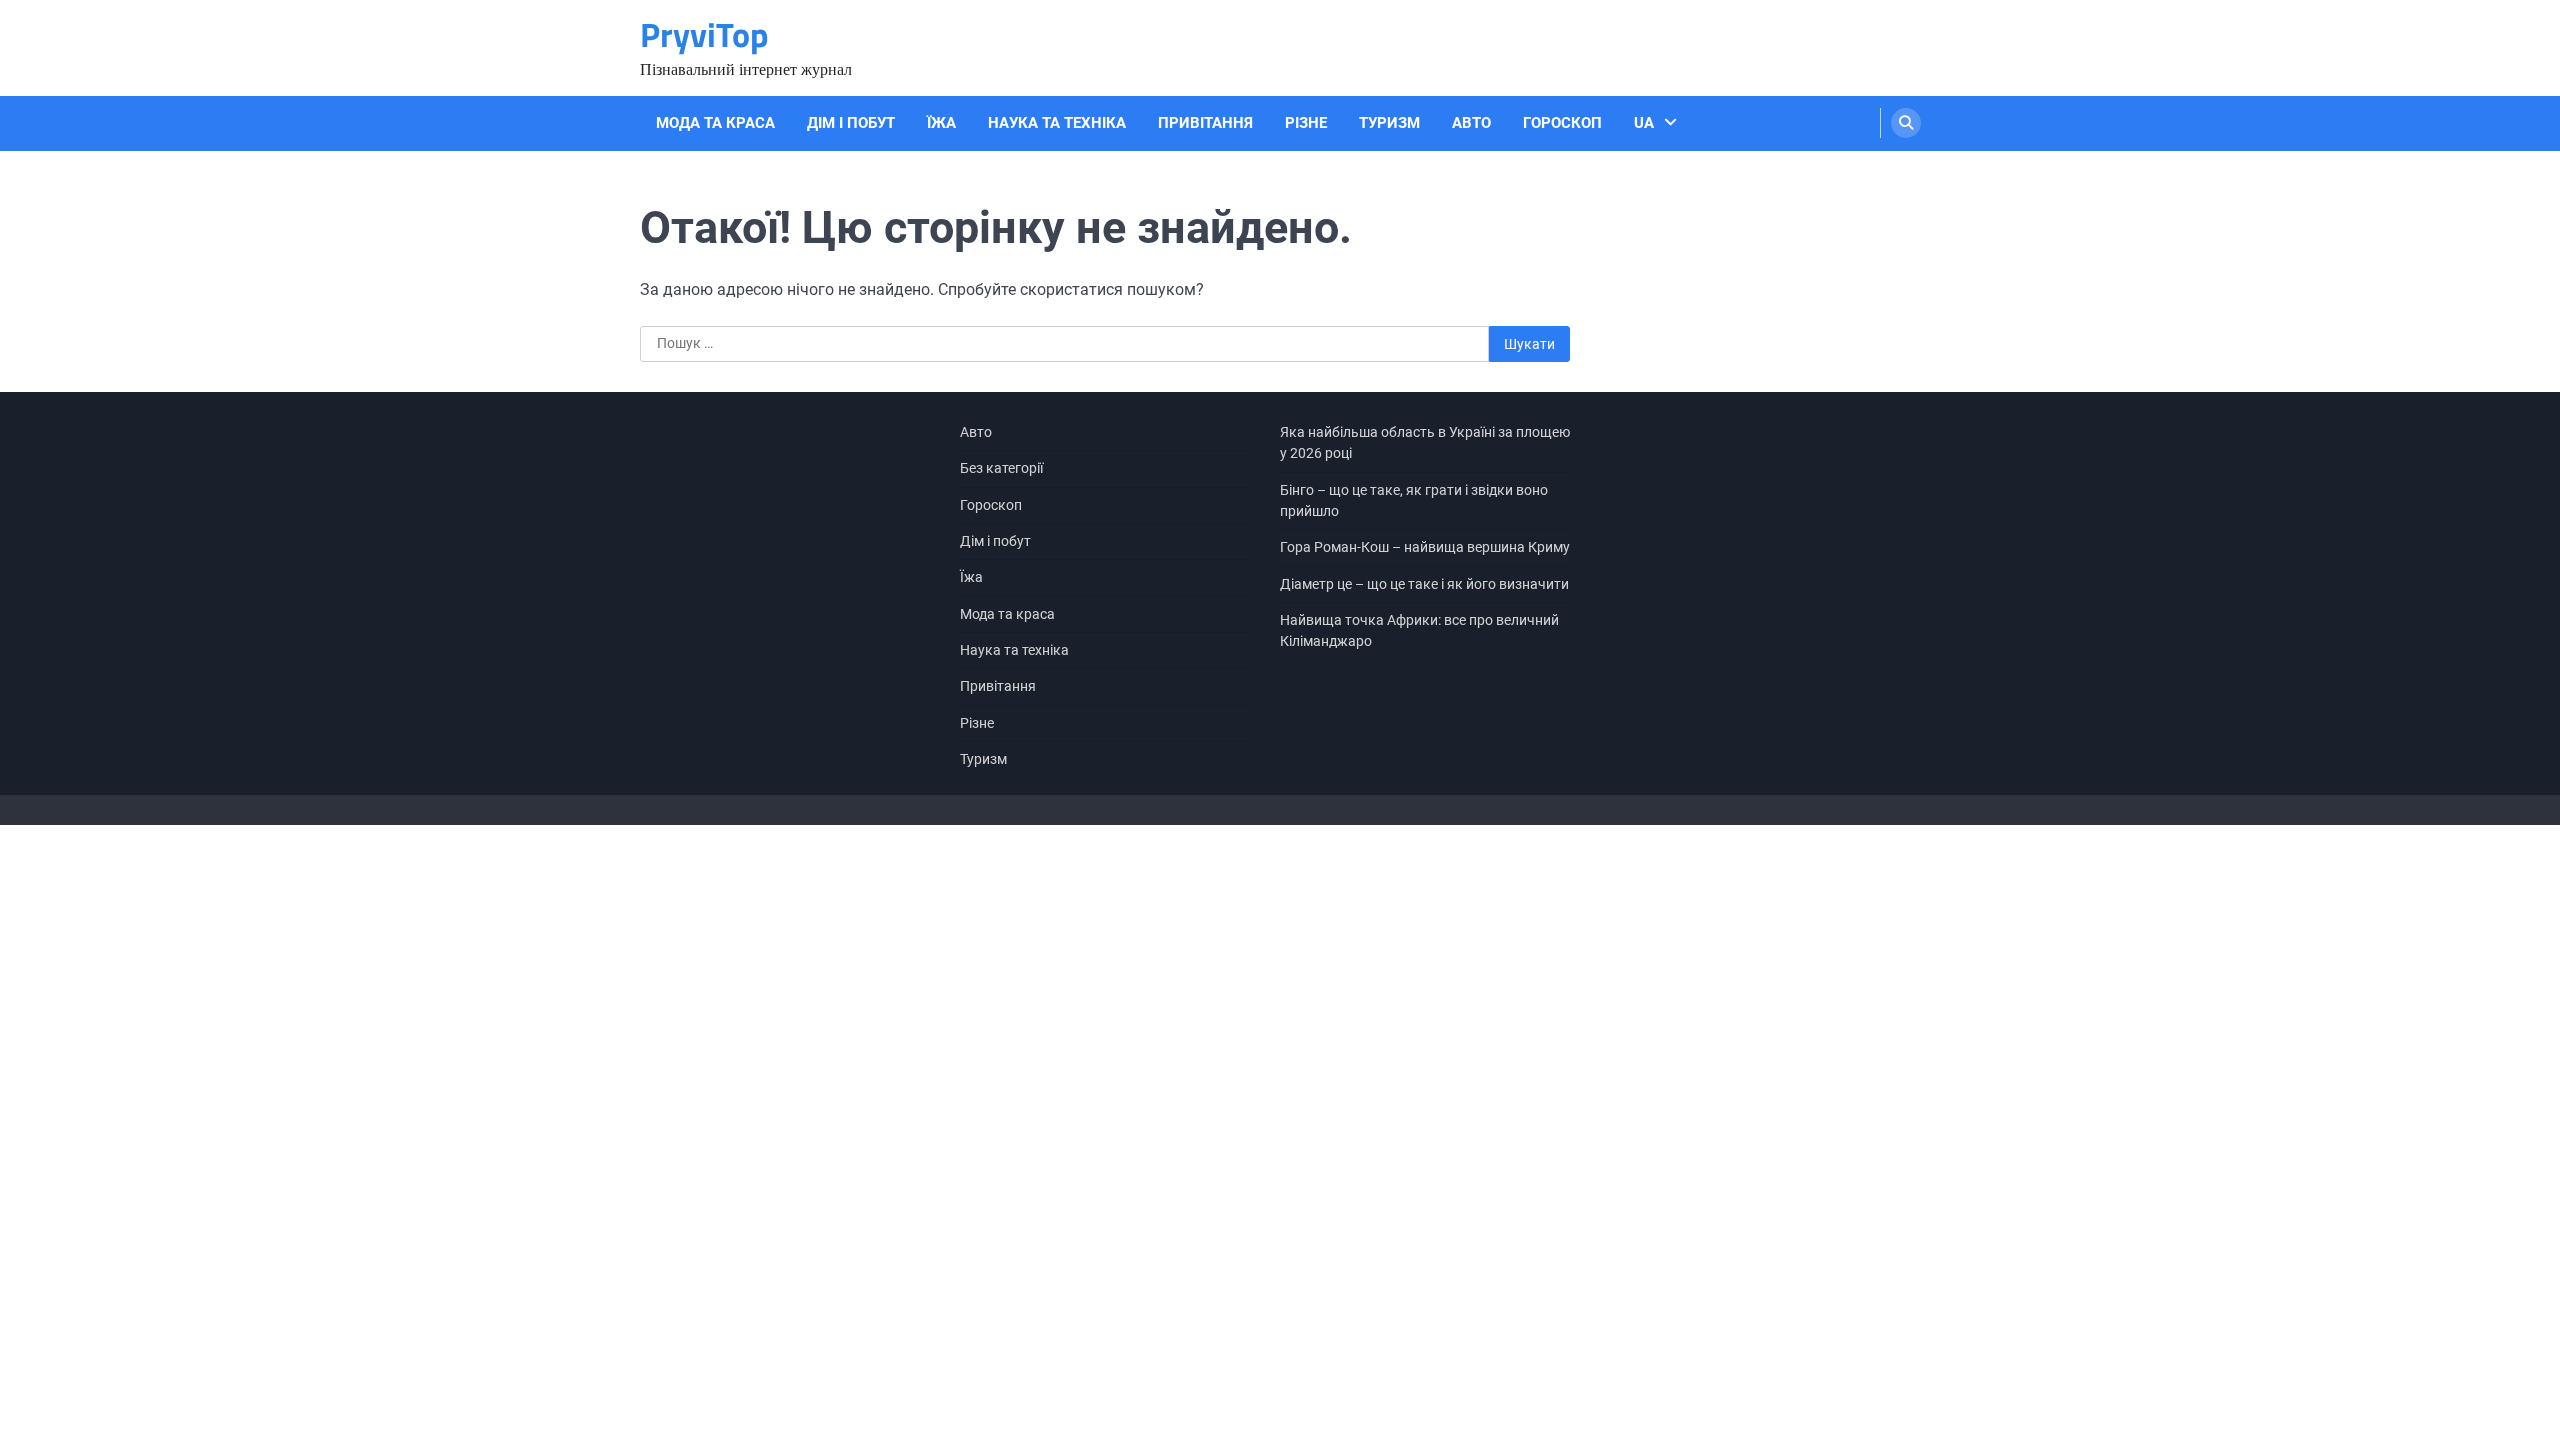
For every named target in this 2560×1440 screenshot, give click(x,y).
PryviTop (704, 34)
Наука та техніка (1057, 123)
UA (1644, 123)
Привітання (1205, 123)
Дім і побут (851, 123)
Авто (1471, 123)
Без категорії (1001, 468)
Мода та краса (715, 123)
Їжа (941, 123)
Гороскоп (1562, 123)
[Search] (1906, 123)
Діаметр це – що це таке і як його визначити (1424, 584)
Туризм (1389, 123)
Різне (1306, 123)
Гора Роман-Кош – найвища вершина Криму (1425, 547)
